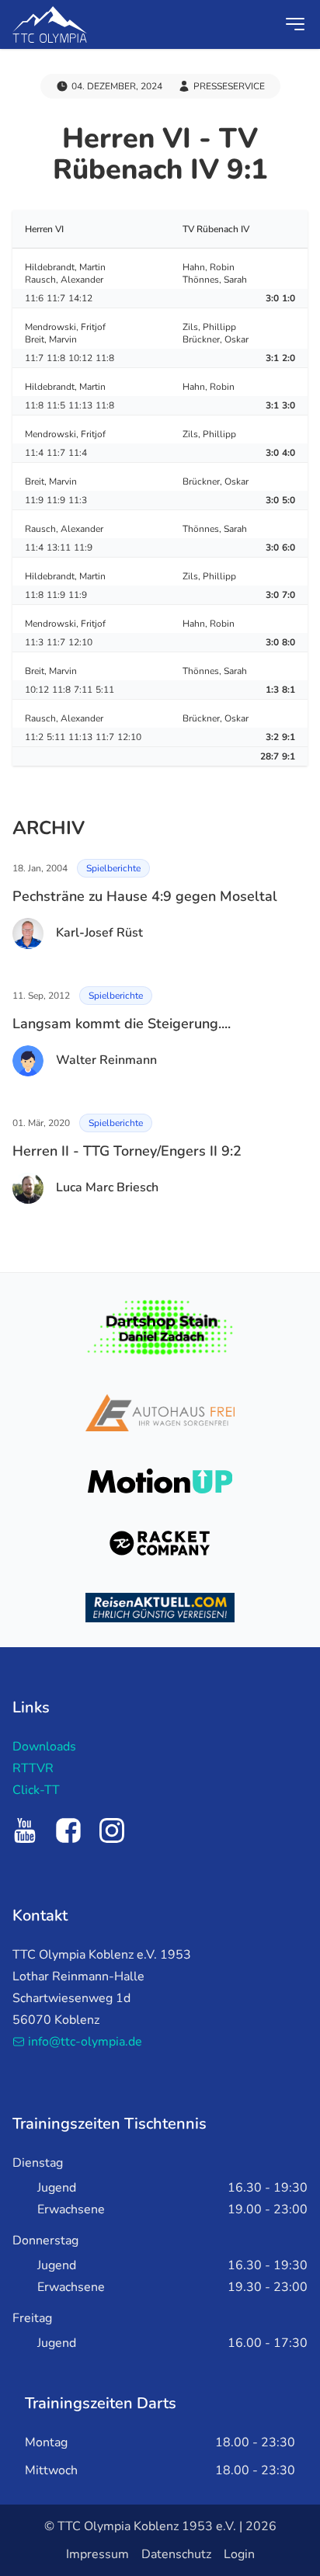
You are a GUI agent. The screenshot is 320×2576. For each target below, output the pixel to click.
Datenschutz (176, 2554)
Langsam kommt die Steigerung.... (122, 1024)
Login (239, 2554)
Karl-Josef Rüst (99, 933)
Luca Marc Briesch (107, 1187)
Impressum (97, 2554)
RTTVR (33, 1768)
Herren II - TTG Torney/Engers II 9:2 (127, 1151)
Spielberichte (113, 868)
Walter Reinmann (106, 1060)
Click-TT (36, 1790)
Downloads (44, 1747)
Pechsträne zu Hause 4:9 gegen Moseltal (145, 896)
